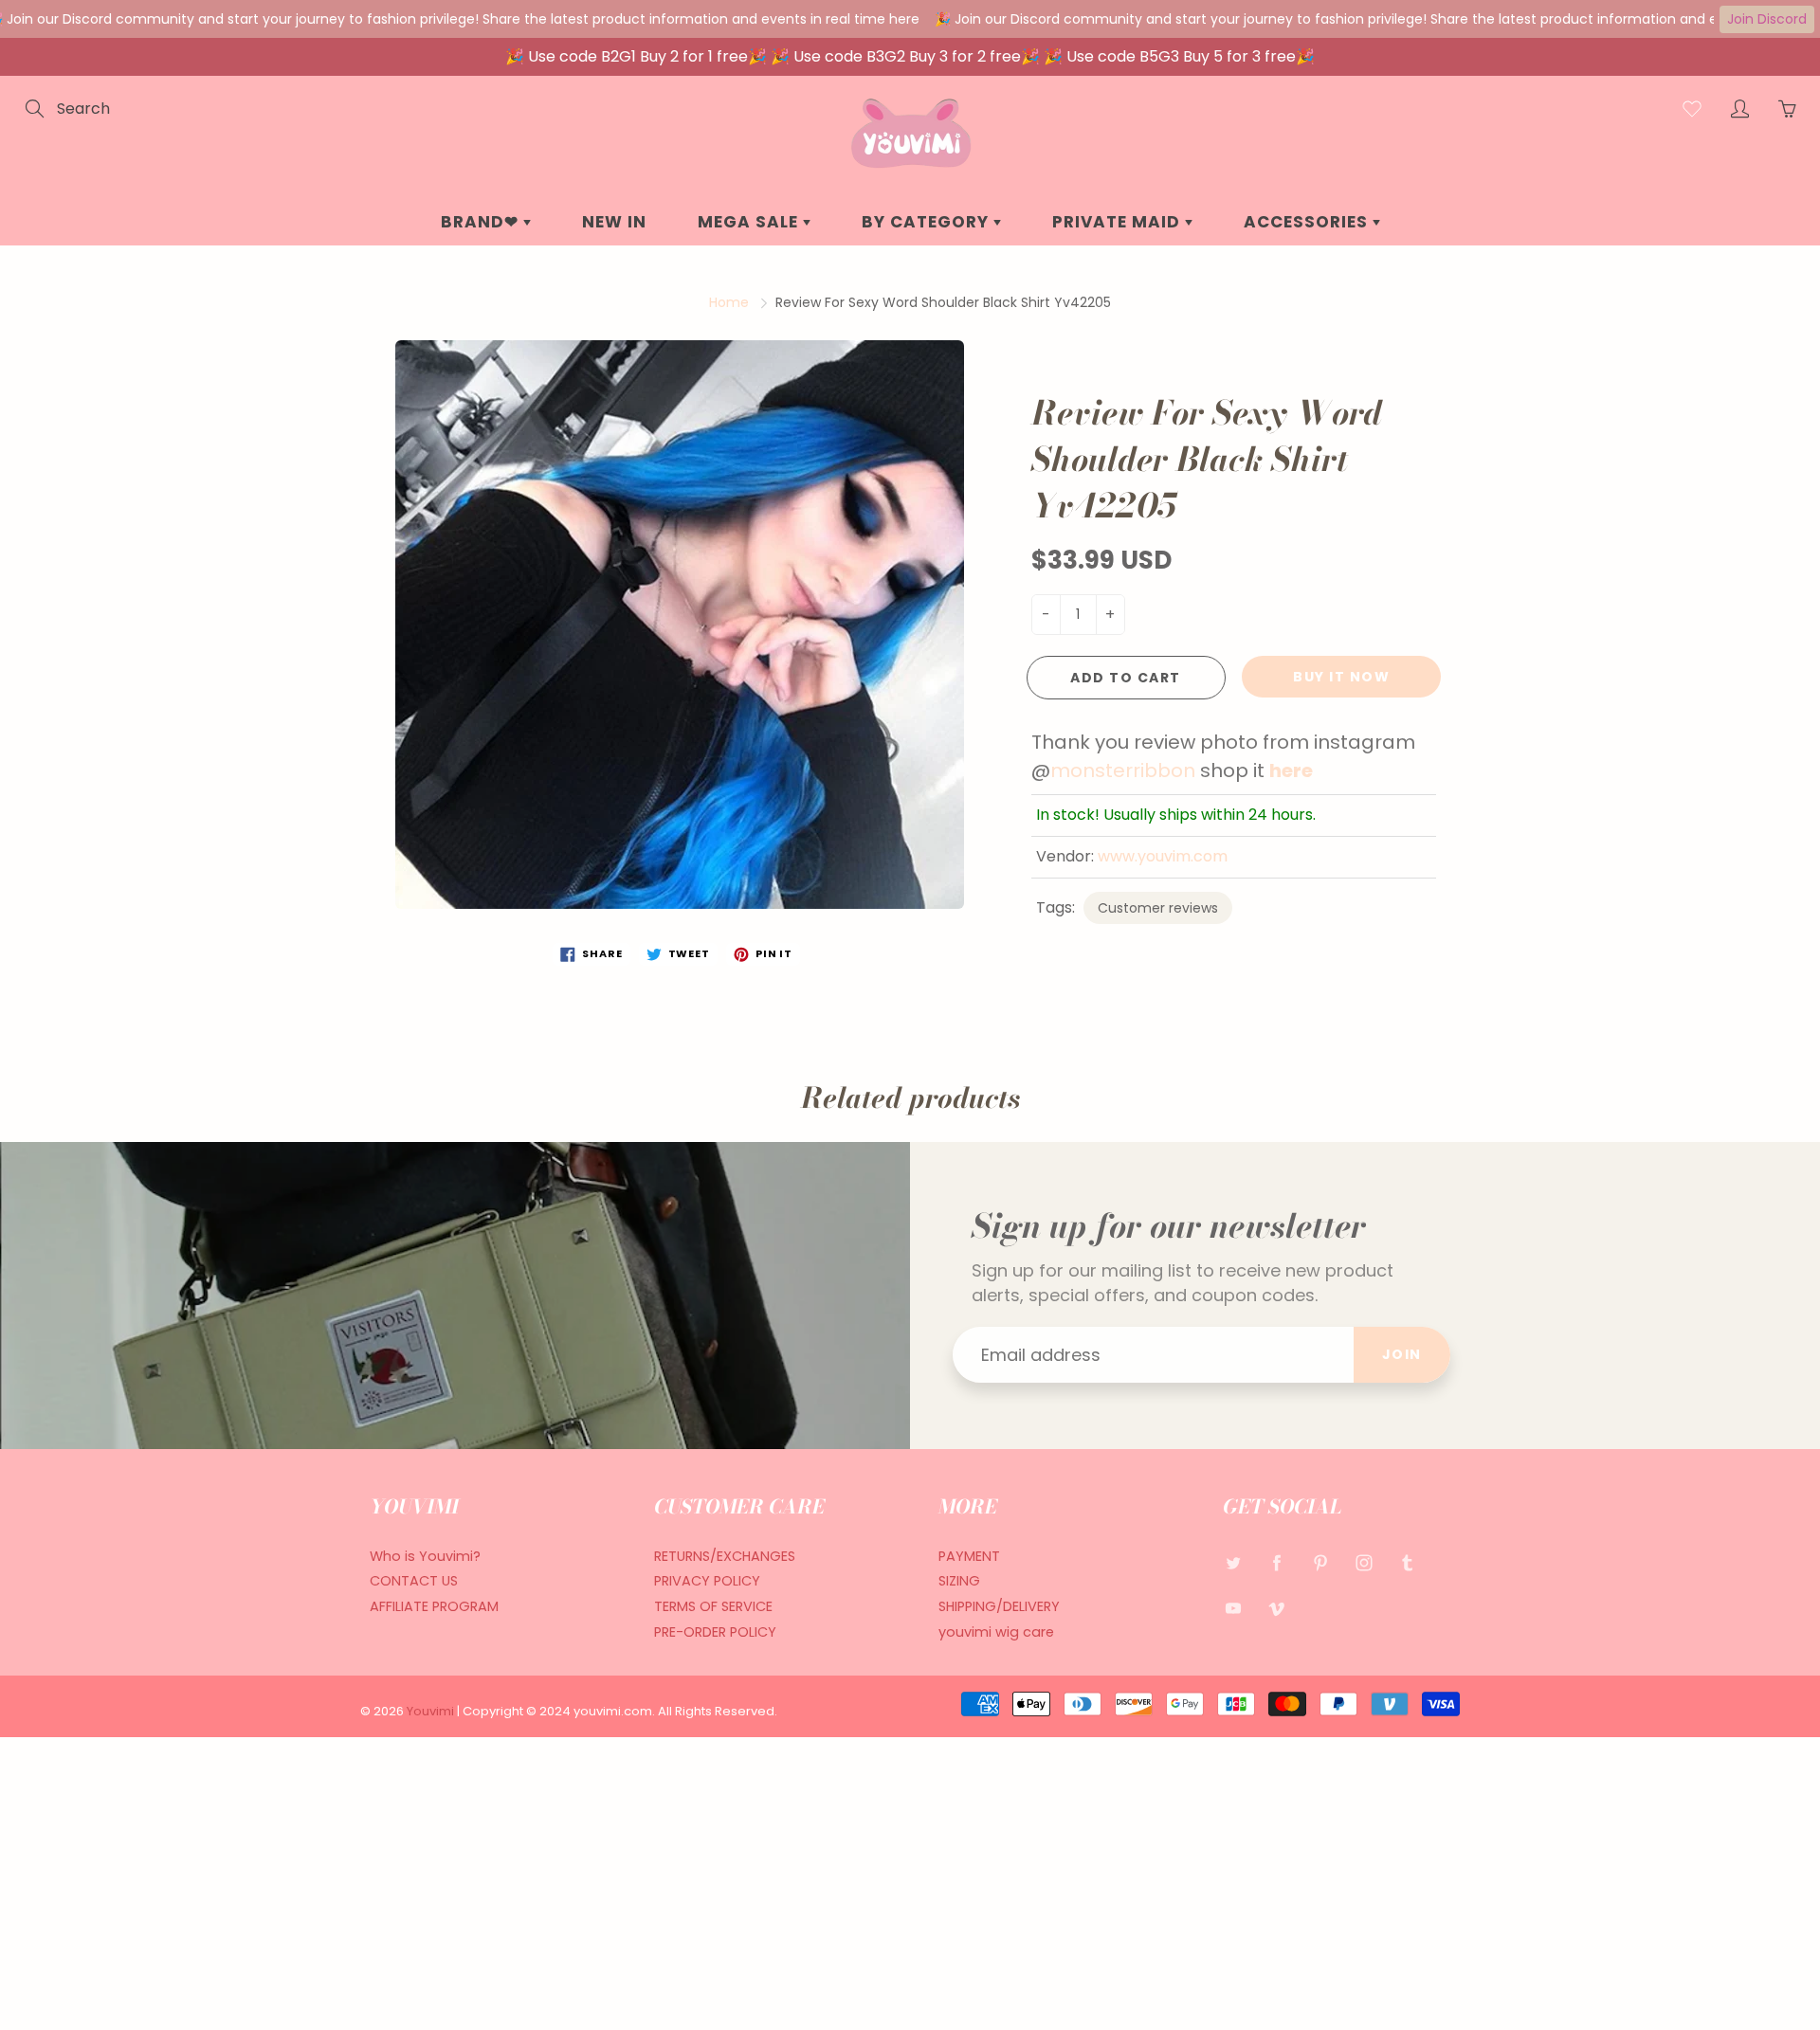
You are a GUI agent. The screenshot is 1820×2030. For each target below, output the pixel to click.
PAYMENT (969, 1556)
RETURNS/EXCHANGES (725, 1556)
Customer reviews (1158, 908)
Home (729, 302)
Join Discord (1767, 19)
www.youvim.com (1163, 856)
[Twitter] (1233, 1563)
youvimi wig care (996, 1632)
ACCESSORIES (1308, 222)
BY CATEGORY (928, 222)
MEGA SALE (750, 222)
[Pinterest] (1320, 1563)
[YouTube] (1233, 1608)
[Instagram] (1364, 1563)
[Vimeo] (1276, 1608)
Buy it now (1341, 677)
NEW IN (614, 222)
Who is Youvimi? (425, 1556)
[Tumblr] (1407, 1563)
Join (1402, 1354)
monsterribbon (1125, 770)
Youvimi (432, 1711)
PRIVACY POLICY (707, 1581)
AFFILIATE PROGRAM (434, 1606)
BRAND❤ (482, 222)
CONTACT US (414, 1581)
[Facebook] (1276, 1563)
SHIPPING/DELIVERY (999, 1606)
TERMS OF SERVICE (713, 1606)
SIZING (959, 1581)
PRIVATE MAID (1119, 222)
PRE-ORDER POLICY (715, 1632)
